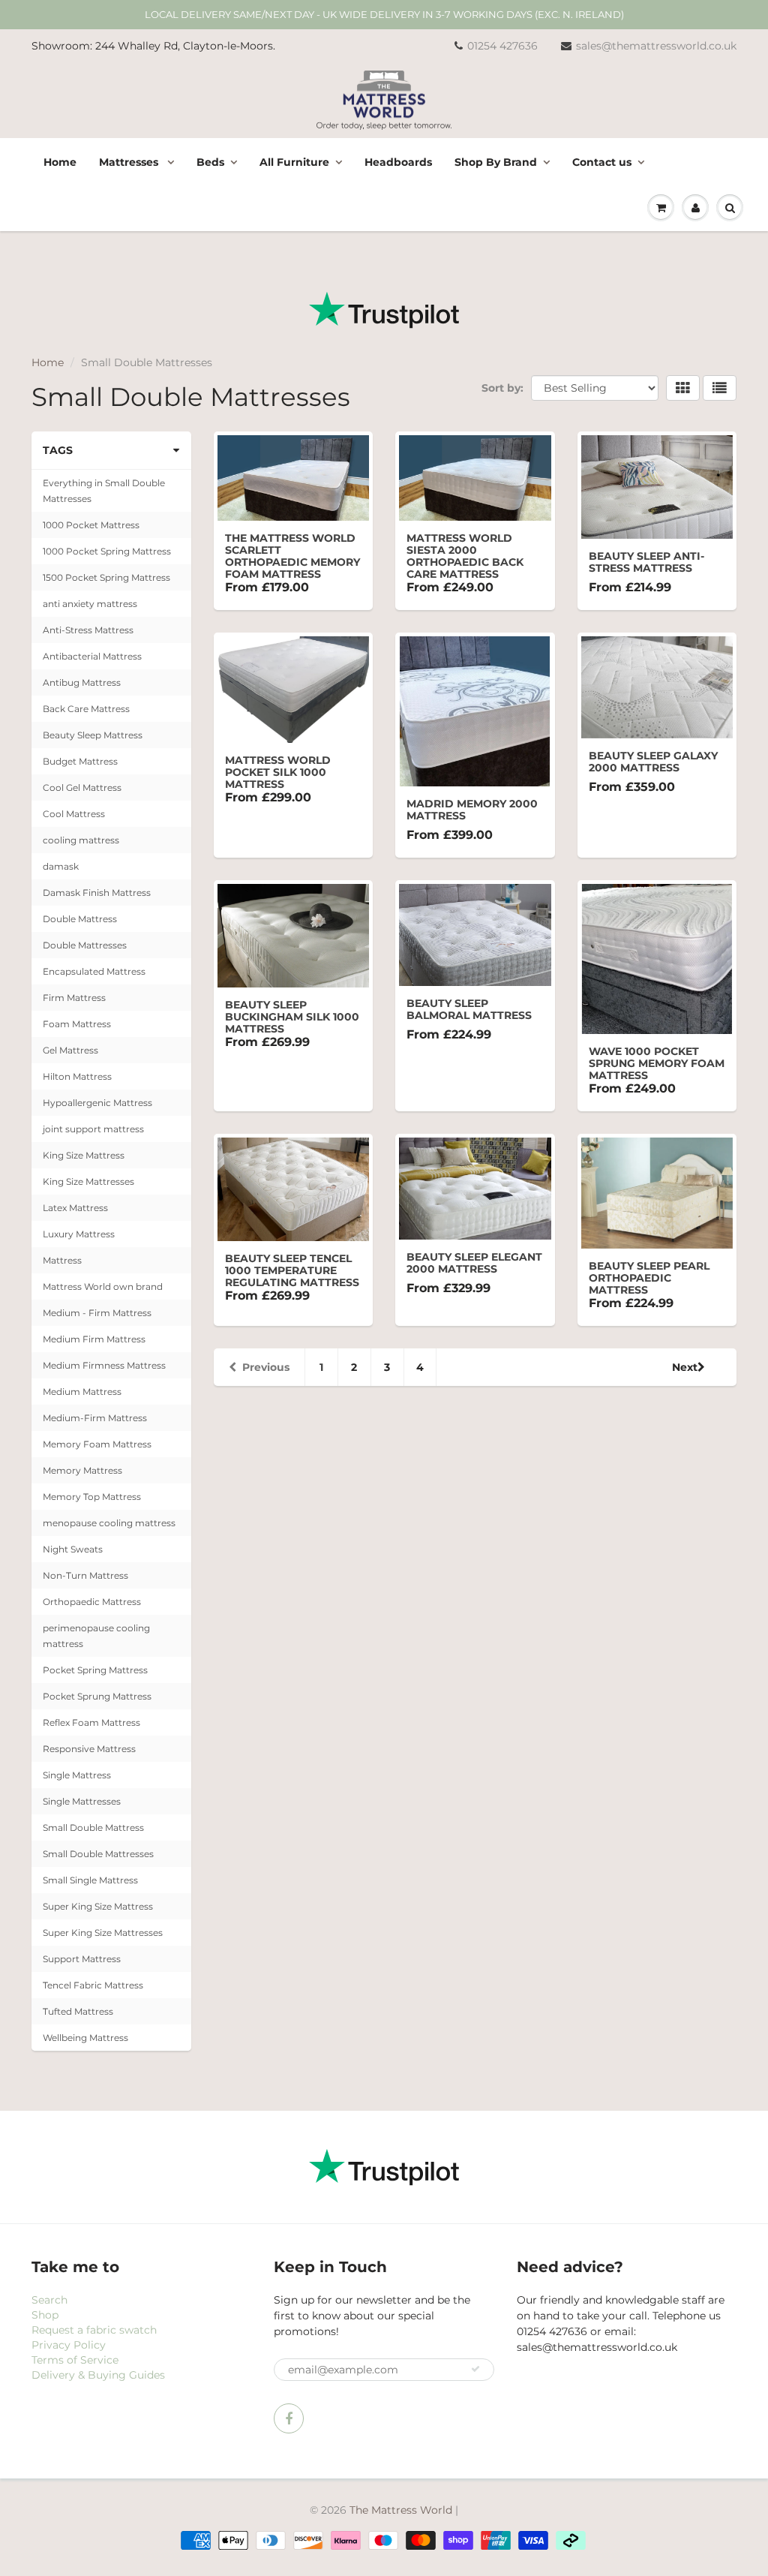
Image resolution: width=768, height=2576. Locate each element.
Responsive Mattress (89, 1749)
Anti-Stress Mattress (88, 630)
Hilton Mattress (77, 1076)
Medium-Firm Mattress (95, 1418)
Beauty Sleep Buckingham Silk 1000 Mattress (292, 1017)
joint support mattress (93, 1129)
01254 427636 (502, 46)
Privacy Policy (69, 2345)
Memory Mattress (82, 1470)
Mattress (62, 1260)
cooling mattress (81, 840)
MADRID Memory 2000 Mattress (472, 810)
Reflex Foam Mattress (91, 1722)
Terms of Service (75, 2360)
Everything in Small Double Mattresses (104, 491)
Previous (266, 1367)
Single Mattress (77, 1775)
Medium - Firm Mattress (97, 1313)
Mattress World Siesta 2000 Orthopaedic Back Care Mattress (465, 556)
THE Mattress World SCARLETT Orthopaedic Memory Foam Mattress (292, 556)
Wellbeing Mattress (85, 2038)
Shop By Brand (496, 162)
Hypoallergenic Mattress (97, 1103)
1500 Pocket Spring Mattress (106, 577)
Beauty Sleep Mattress (93, 735)
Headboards (398, 162)
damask (61, 866)
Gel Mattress (70, 1050)
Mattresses (130, 162)
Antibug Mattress (82, 682)
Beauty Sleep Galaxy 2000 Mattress (653, 762)
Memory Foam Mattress (97, 1444)
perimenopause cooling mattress (96, 1636)
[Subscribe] (475, 2369)
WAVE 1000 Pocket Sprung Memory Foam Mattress (657, 1063)
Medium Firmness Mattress (104, 1365)
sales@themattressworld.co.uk (656, 46)
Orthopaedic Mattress (92, 1602)
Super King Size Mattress (98, 1906)
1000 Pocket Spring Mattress (107, 551)
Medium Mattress (82, 1392)
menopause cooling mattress (109, 1523)
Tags (58, 450)
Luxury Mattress (79, 1234)
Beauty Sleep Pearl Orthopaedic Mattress (649, 1278)
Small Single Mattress (90, 1880)
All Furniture (294, 162)
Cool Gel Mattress (82, 788)
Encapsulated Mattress (94, 971)
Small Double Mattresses (98, 1854)
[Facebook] (289, 2418)
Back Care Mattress (86, 709)
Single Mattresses (82, 1801)
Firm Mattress (74, 998)
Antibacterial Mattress (92, 656)
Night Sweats (73, 1549)
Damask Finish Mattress (97, 893)
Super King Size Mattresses (103, 1933)
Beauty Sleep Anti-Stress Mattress (646, 562)
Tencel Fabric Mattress (93, 1985)
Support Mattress (82, 1959)
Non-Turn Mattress (85, 1575)
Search (49, 2300)
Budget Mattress (80, 761)
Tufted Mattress (78, 2011)
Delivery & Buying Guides (98, 2375)
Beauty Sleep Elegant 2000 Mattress (474, 1263)
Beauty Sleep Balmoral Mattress (469, 1009)
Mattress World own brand (103, 1286)
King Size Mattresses (88, 1181)
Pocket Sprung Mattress (97, 1696)
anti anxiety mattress (90, 604)
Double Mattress (80, 919)
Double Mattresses (85, 945)
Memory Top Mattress (92, 1497)
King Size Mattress (84, 1155)
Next (685, 1367)
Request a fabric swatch (94, 2330)
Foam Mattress (77, 1024)
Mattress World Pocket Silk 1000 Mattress (278, 772)
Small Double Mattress (93, 1828)
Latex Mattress (75, 1208)
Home (60, 162)
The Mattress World (401, 2510)
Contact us (602, 162)
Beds (210, 162)
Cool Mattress (74, 814)
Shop (45, 2315)
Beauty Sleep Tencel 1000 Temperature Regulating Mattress (292, 1270)
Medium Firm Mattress (94, 1339)
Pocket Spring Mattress (95, 1670)
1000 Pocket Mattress (91, 525)
